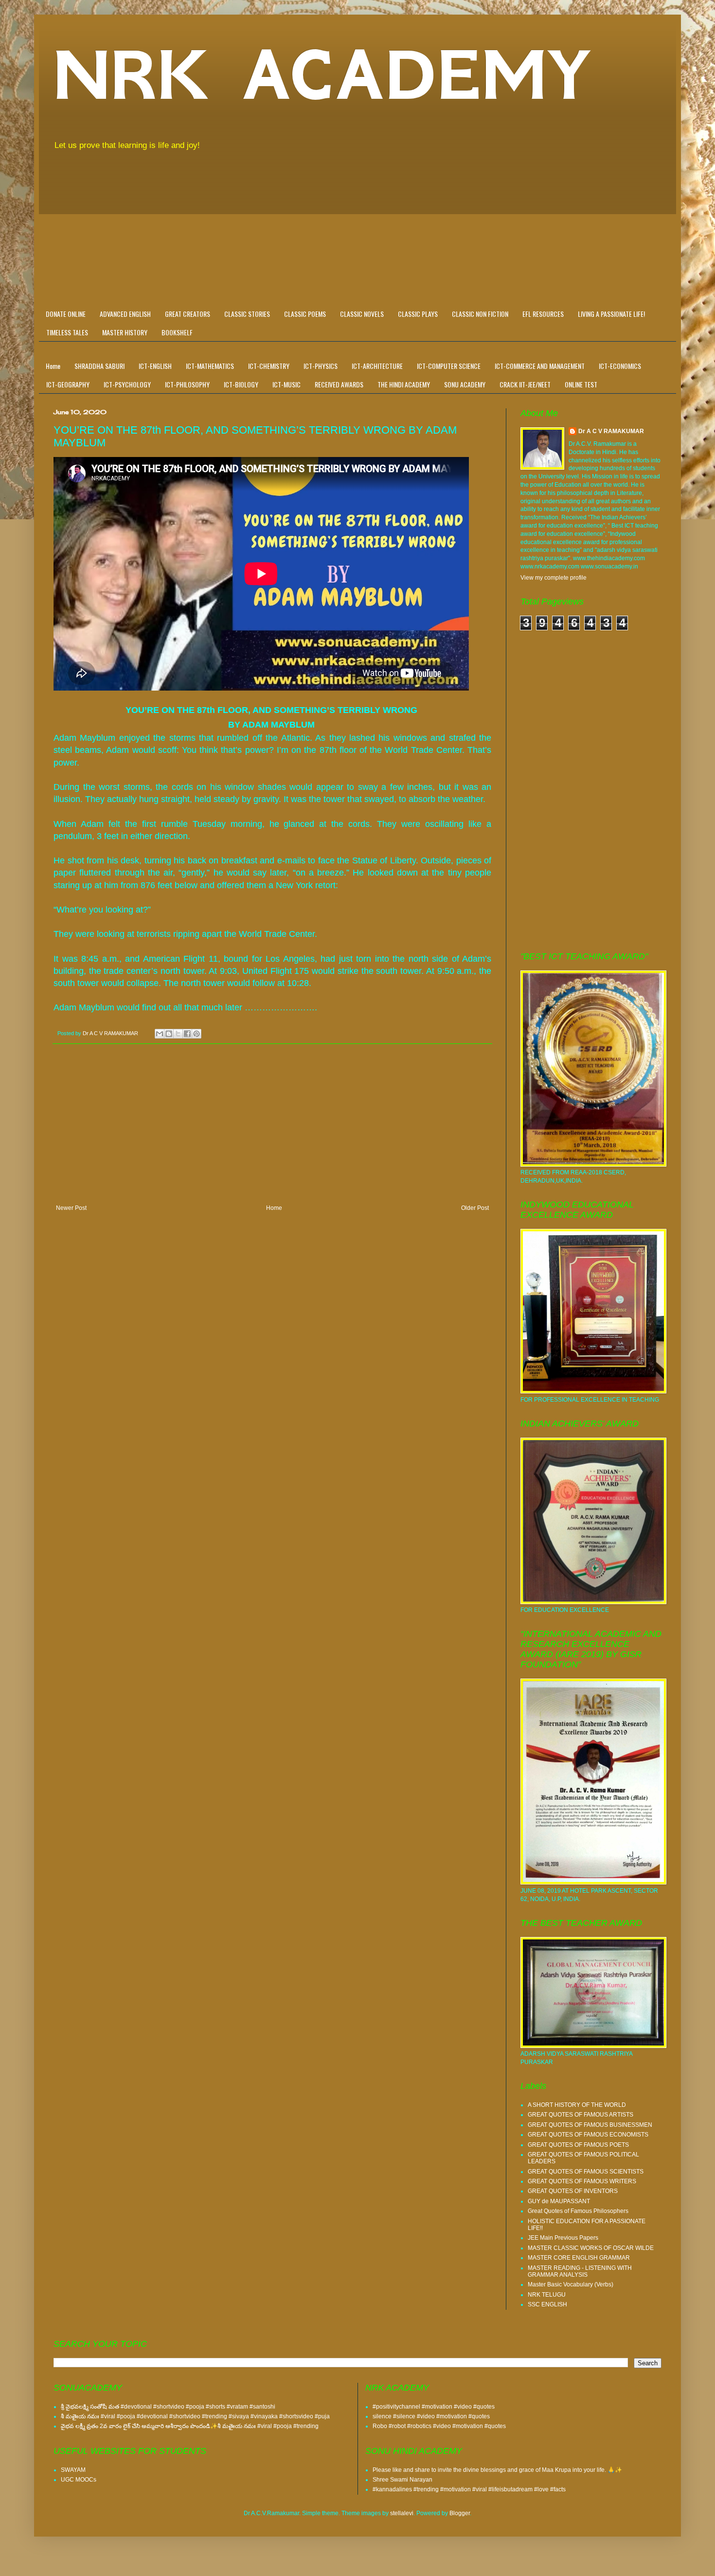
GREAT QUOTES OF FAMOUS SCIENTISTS (586, 2172)
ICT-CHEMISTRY (269, 366)
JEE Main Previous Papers (563, 2238)
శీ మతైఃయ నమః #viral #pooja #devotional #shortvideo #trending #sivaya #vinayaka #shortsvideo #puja (195, 2416)
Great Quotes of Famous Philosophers (578, 2211)
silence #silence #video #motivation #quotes (431, 2416)
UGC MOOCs (79, 2480)
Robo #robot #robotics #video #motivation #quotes (439, 2426)
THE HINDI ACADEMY (404, 384)
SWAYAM (73, 2470)
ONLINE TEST (581, 384)
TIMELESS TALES (67, 332)
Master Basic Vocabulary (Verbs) (571, 2284)
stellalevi (402, 2513)
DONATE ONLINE (66, 314)
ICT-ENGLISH (155, 366)
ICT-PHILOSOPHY (187, 384)
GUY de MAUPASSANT (559, 2201)
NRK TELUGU (547, 2295)
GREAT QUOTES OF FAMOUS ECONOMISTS (588, 2135)
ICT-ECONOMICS (620, 366)
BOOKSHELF (177, 332)
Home (53, 366)
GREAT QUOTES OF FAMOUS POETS (578, 2145)
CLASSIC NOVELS (362, 314)
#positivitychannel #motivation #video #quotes (434, 2407)
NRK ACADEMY (323, 75)
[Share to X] (178, 1034)
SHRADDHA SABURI (99, 366)
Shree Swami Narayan (402, 2480)
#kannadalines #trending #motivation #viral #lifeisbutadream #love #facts (469, 2489)
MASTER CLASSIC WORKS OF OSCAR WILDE (591, 2248)
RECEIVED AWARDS (339, 384)
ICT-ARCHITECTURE (377, 366)
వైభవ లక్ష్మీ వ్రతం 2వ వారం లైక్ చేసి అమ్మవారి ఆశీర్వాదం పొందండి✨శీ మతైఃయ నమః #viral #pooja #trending (190, 2426)
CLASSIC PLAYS (418, 314)
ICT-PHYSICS (321, 366)
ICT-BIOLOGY (241, 384)
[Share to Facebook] (187, 1034)
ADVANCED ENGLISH (125, 314)
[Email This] (160, 1034)
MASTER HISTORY (125, 332)
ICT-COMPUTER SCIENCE (449, 366)
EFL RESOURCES (543, 314)
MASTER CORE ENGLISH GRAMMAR (579, 2258)
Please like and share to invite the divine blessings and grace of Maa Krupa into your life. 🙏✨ (497, 2470)
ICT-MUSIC (286, 384)
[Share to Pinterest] (197, 1034)
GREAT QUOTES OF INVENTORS (573, 2191)
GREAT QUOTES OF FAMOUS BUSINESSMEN (590, 2125)
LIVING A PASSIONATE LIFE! (611, 314)
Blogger (460, 2513)
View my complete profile (554, 578)
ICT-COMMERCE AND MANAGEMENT (540, 366)
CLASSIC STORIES (247, 314)
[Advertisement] (357, 232)
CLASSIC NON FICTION (480, 314)
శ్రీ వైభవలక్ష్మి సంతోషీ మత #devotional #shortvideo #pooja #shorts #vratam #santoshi (168, 2407)
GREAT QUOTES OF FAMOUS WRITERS (582, 2181)
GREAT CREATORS (188, 314)
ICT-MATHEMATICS (210, 366)
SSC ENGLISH (547, 2304)
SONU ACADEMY (465, 384)
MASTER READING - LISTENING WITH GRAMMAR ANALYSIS (580, 2271)
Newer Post (71, 1208)
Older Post (475, 1208)
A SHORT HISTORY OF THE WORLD (577, 2105)
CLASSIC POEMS (305, 314)
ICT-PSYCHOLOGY (127, 384)
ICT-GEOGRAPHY (68, 384)
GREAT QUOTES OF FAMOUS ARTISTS (581, 2115)
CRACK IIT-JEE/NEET (525, 384)
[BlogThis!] (169, 1034)
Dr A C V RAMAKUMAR (611, 431)
